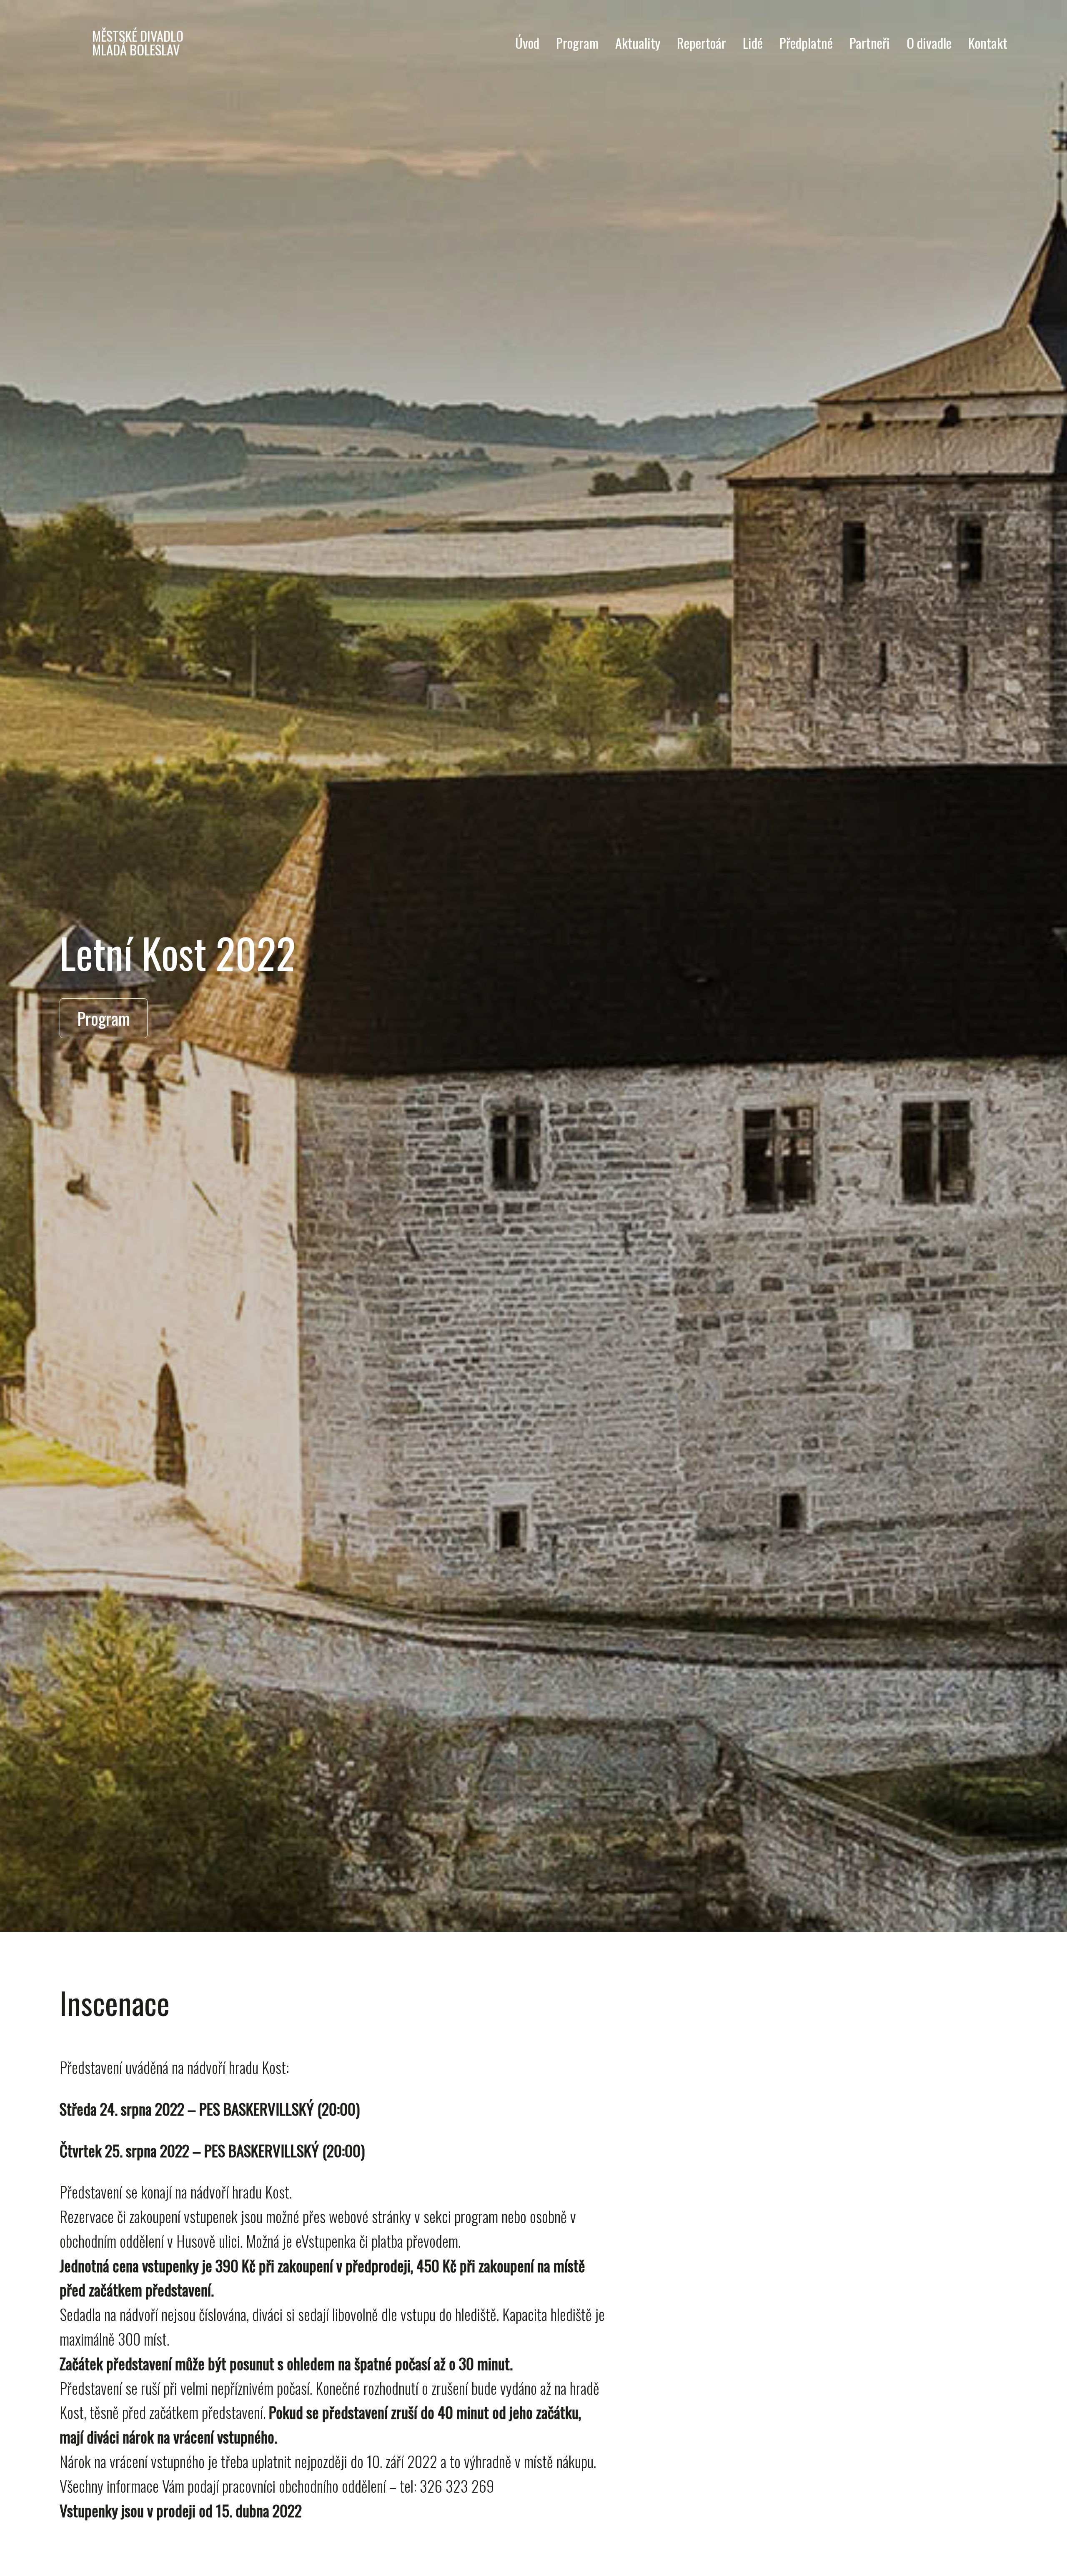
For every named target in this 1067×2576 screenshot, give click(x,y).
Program (577, 42)
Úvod (527, 42)
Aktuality (638, 42)
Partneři (870, 42)
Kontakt (988, 42)
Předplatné (806, 42)
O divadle (929, 42)
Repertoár (701, 42)
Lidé (753, 42)
